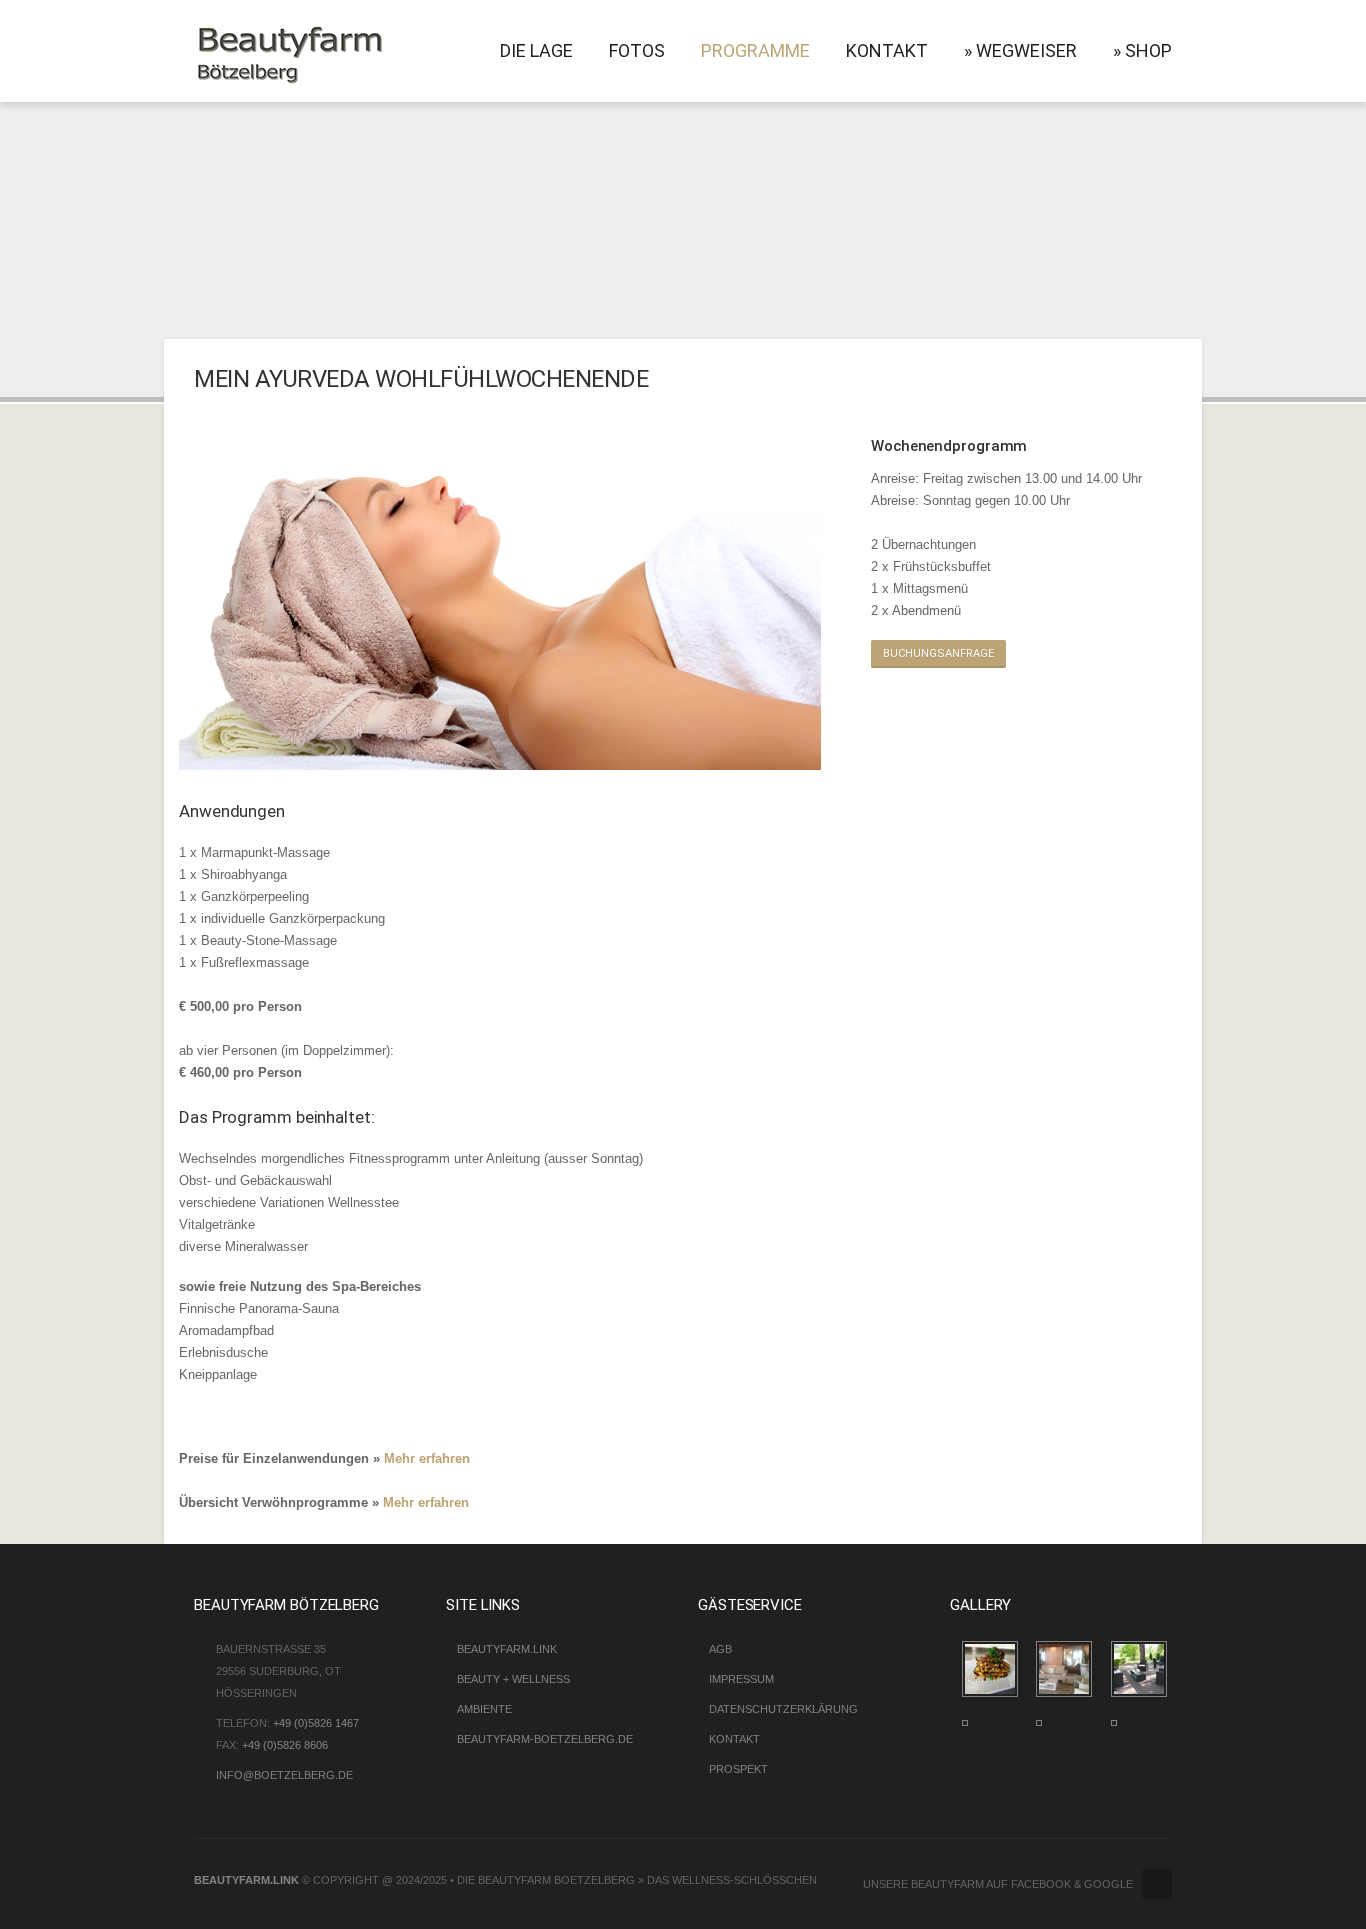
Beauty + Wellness (513, 1679)
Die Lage (536, 50)
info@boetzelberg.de (284, 1775)
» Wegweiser (1020, 50)
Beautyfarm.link (507, 1649)
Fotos (637, 50)
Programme (755, 50)
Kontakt (887, 50)
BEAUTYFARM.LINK (246, 1880)
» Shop (1142, 50)
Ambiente (484, 1709)
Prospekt (738, 1769)
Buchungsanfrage (938, 653)
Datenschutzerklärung (783, 1709)
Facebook (1157, 1884)
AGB (720, 1649)
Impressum (741, 1679)
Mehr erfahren (427, 1458)
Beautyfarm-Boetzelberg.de (545, 1739)
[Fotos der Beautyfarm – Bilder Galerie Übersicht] (1005, 1666)
